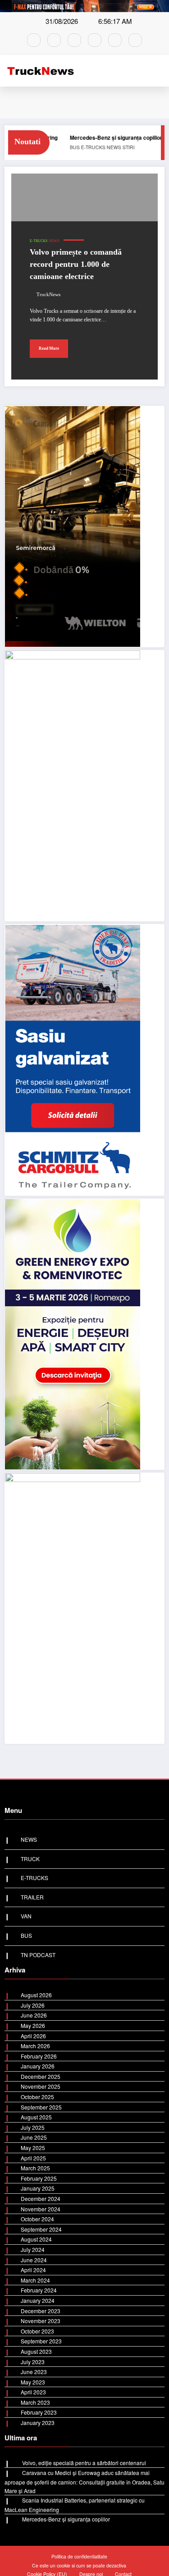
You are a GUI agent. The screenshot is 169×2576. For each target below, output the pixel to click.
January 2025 (38, 2188)
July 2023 (33, 2362)
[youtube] (115, 40)
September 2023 (41, 2341)
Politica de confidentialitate (79, 2556)
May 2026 (33, 2025)
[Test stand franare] (73, 785)
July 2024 (33, 2249)
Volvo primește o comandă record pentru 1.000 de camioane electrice (76, 264)
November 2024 (41, 2209)
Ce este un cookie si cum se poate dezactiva (79, 2565)
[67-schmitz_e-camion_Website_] (73, 1059)
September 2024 (41, 2229)
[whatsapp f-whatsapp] (74, 40)
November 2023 (41, 2321)
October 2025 (37, 2097)
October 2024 (37, 2219)
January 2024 (38, 2300)
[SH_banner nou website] (73, 1607)
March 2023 (35, 2402)
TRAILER (32, 1897)
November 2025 (41, 2086)
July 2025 (33, 2127)
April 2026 (33, 2036)
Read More (49, 348)
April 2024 (33, 2270)
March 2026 (35, 2046)
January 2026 (38, 2066)
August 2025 (36, 2117)
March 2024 (35, 2280)
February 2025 (39, 2178)
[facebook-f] (34, 40)
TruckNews (48, 295)
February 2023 (39, 2412)
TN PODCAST (38, 1955)
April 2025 (33, 2158)
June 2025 (34, 2137)
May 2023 (33, 2382)
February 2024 (39, 2290)
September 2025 (41, 2107)
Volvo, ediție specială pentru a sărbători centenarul (84, 2463)
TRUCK (30, 1859)
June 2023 (34, 2372)
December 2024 (41, 2199)
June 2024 (34, 2260)
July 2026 (33, 2005)
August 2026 (36, 1995)
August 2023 (36, 2351)
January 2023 (38, 2423)
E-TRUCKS (120, 147)
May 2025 (33, 2148)
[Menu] (160, 71)
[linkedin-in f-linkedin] (135, 40)
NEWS (141, 147)
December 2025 (41, 2076)
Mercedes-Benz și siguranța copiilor (49, 137)
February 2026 (39, 2056)
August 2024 (36, 2239)
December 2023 (41, 2311)
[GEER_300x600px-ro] (73, 1333)
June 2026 (34, 2015)
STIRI (62, 147)
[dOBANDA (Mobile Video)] (73, 525)
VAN (26, 1916)
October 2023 (37, 2331)
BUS (26, 1935)
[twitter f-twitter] (95, 40)
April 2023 (33, 2392)
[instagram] (54, 40)
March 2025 (35, 2168)
